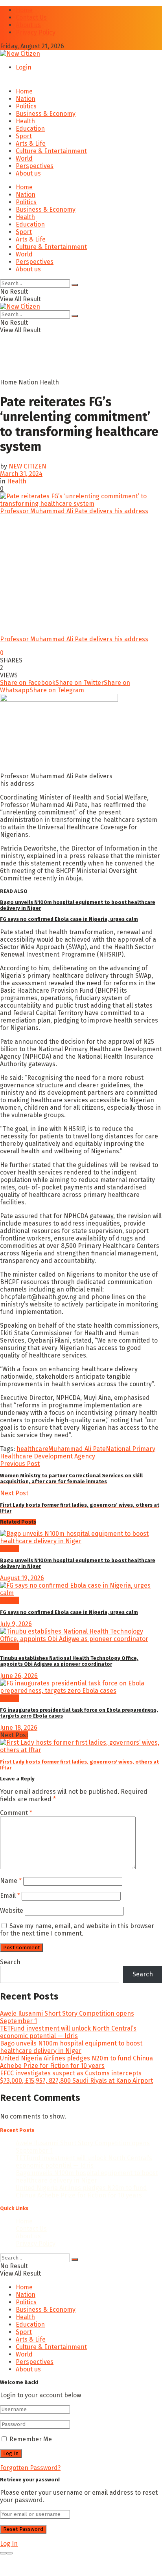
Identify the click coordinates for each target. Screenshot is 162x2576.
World (24, 158)
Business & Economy (46, 114)
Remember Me (31, 2439)
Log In (9, 2544)
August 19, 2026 (22, 1578)
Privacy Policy (36, 32)
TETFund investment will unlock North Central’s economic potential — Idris (68, 2032)
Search (10, 1962)
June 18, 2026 (19, 1728)
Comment (16, 1813)
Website (12, 1911)
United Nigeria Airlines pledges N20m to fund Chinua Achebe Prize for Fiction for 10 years (76, 2062)
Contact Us (31, 17)
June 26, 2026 (19, 1676)
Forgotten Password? (30, 2468)
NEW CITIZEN (28, 466)
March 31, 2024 (21, 474)
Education (30, 129)
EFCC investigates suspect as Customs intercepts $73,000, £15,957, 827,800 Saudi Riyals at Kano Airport (76, 2077)
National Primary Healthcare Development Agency (78, 1453)
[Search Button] (75, 285)
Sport (24, 136)
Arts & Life (31, 144)
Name (11, 1881)
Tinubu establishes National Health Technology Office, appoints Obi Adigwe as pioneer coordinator (69, 1661)
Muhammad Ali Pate (77, 1449)
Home (24, 10)
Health (25, 121)
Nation (26, 99)
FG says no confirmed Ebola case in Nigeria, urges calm (69, 919)
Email (10, 1896)
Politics (26, 106)
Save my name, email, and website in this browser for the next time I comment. (77, 1930)
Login (24, 67)
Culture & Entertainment (51, 151)
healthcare (32, 1449)
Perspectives (35, 166)
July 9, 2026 (16, 1624)
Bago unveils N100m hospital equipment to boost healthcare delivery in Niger (71, 2047)
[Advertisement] (63, 367)
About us (28, 25)
